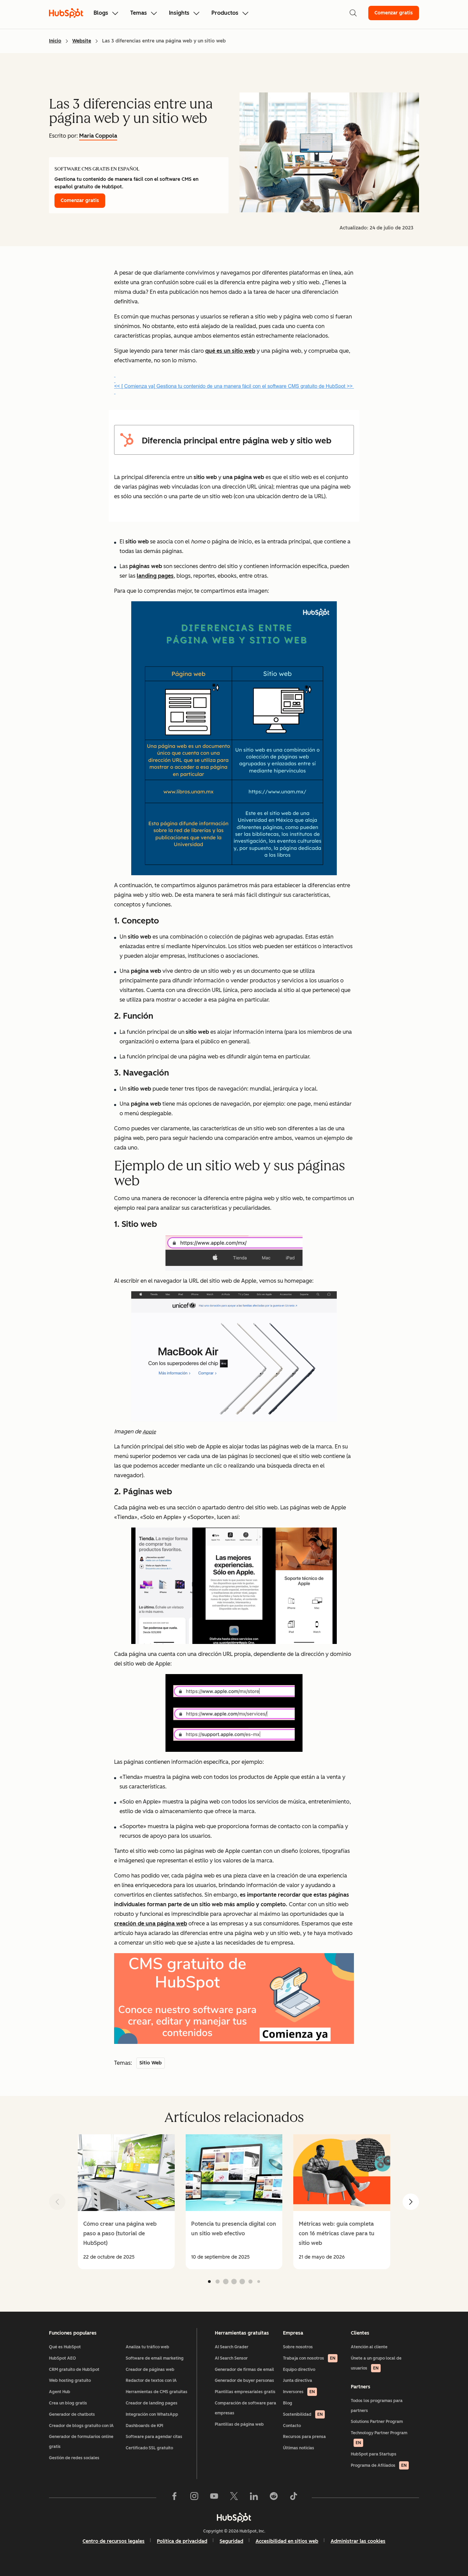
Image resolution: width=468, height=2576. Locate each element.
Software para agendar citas (154, 2437)
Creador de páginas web (150, 2370)
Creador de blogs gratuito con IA (81, 2426)
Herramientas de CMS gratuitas (157, 2392)
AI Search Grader (232, 2347)
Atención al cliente (369, 2347)
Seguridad (231, 2541)
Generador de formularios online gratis (81, 2442)
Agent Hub (60, 2392)
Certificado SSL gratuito (149, 2448)
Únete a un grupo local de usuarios (376, 2363)
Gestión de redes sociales (74, 2458)
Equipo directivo (299, 2370)
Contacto (292, 2426)
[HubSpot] (234, 2517)
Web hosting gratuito (70, 2380)
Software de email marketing (155, 2358)
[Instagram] (194, 2498)
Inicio (55, 41)
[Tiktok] (294, 2498)
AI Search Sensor (231, 2358)
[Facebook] (174, 2498)
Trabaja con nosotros (309, 2358)
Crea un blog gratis (68, 2403)
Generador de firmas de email (244, 2370)
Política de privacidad (182, 2541)
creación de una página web (151, 1924)
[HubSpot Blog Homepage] (66, 13)
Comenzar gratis (394, 13)
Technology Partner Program (379, 2438)
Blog (288, 2403)
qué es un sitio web (230, 351)
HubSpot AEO (63, 2358)
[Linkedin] (254, 2498)
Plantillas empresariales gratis (245, 2392)
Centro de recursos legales (114, 2541)
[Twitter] (234, 2498)
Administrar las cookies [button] (358, 2541)
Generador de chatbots (72, 2414)
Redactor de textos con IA (151, 2380)
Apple (149, 1432)
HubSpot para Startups (374, 2454)
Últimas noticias (299, 2448)
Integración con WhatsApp (152, 2414)
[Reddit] (274, 2498)
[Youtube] (214, 2498)
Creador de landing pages (152, 2403)
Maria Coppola (98, 136)
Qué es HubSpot (65, 2347)
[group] (126, 2202)
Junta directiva (298, 2380)
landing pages (155, 576)
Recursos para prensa (304, 2437)
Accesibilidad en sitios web (287, 2541)
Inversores (299, 2392)
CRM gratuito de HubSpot (74, 2370)
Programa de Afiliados (379, 2465)
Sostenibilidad (303, 2414)
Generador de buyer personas (244, 2380)
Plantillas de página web (239, 2424)
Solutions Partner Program (377, 2422)
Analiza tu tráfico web (147, 2347)
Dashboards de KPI (144, 2426)
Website (82, 41)
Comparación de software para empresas (245, 2408)
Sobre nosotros (298, 2347)
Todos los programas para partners (377, 2406)
